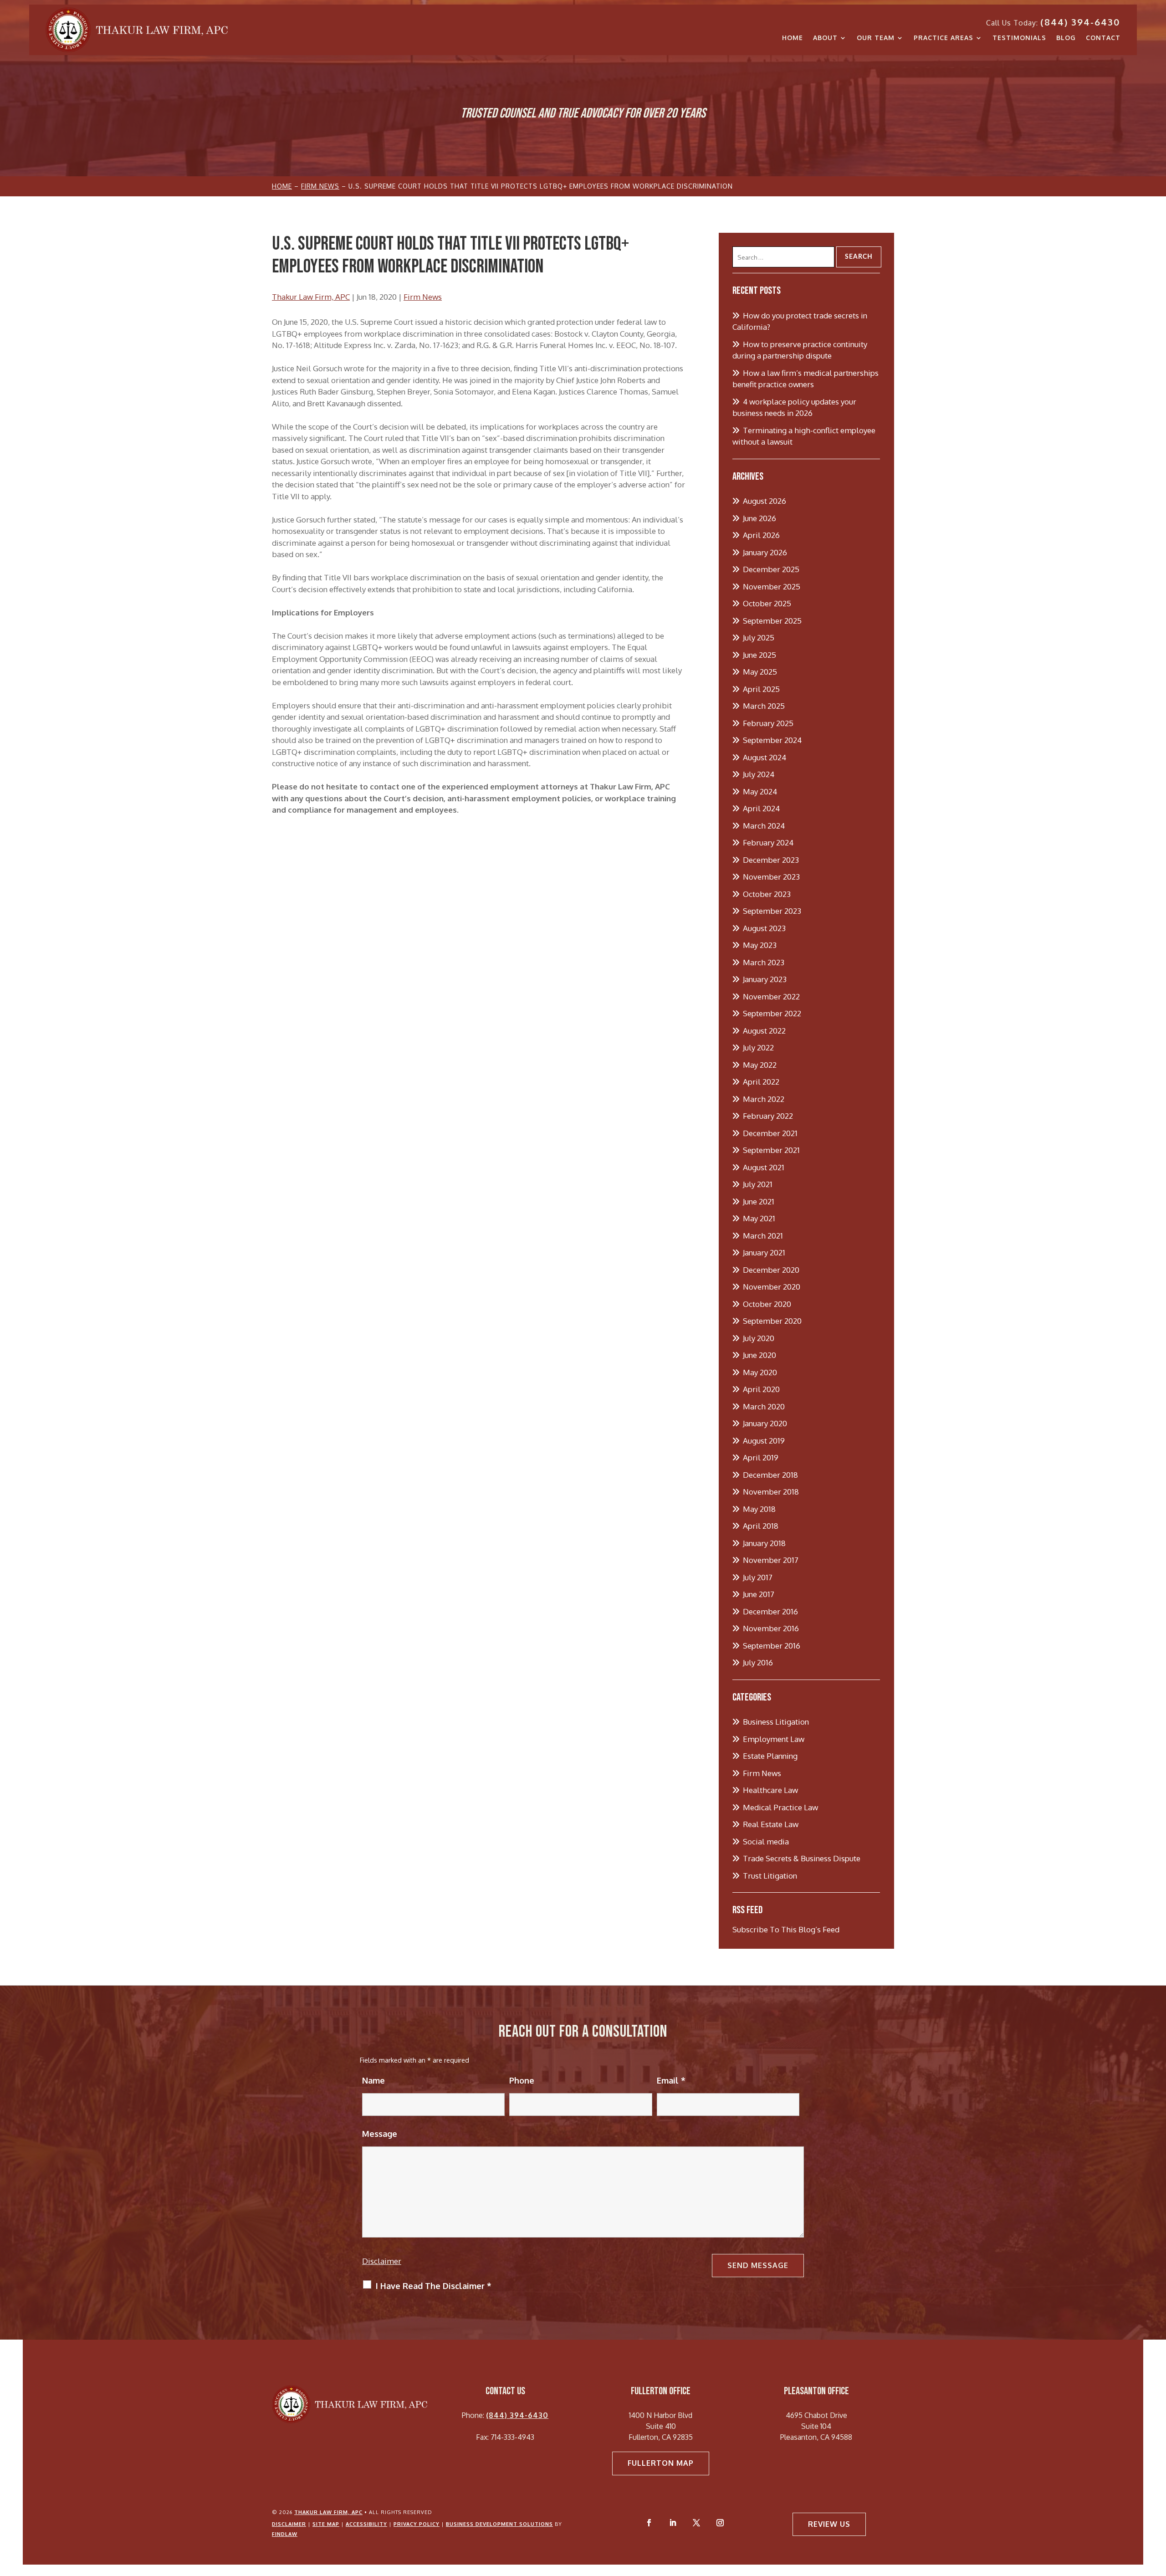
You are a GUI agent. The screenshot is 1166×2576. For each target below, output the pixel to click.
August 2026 (765, 501)
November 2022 (771, 996)
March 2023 (764, 962)
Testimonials (1019, 38)
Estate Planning (770, 1756)
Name (373, 2080)
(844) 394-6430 (1080, 22)
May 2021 (759, 1218)
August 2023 (764, 928)
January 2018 (764, 1543)
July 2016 (758, 1662)
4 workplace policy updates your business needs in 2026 (794, 407)
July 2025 (759, 638)
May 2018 (759, 1509)
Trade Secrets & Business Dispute (802, 1858)
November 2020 (772, 1287)
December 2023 (771, 860)
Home (793, 38)
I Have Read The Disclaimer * (434, 2286)
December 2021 (770, 1133)
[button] (1157, 2510)
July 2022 (758, 1047)
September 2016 (772, 1646)
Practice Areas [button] (944, 38)
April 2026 (761, 535)
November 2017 (771, 1560)
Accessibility (366, 2524)
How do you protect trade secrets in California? (800, 321)
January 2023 (765, 979)
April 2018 (761, 1526)
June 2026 (759, 518)
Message (380, 2134)
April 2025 (761, 689)
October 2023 (767, 894)
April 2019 (761, 1457)
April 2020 (761, 1389)
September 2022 (772, 1013)
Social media (766, 1841)
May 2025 (760, 672)
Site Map (326, 2524)
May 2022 (760, 1065)
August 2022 (764, 1031)
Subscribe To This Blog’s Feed (786, 1929)
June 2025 (759, 655)
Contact (1103, 38)
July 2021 (758, 1184)
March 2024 (764, 826)
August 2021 (764, 1167)
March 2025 (764, 706)
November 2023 (771, 877)
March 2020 (764, 1406)
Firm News (423, 297)
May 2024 (760, 791)
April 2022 (761, 1082)
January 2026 (765, 552)
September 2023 (772, 911)
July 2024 (759, 774)
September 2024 (772, 740)
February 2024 (768, 842)
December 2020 (771, 1270)
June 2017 (759, 1594)
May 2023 (760, 945)
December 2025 (771, 569)
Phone (522, 2080)
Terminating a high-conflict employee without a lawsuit (804, 436)
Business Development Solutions (499, 2524)
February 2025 (768, 723)
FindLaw (285, 2534)
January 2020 (765, 1423)
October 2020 (767, 1304)
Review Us (829, 2524)
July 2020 (759, 1338)
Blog (1066, 38)
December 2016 (770, 1611)
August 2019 (764, 1441)
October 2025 (767, 603)
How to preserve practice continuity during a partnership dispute (800, 350)
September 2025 (772, 621)
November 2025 (772, 586)
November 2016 (771, 1628)
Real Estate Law (771, 1824)
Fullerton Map (661, 2463)
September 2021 (771, 1150)
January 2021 (764, 1252)
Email (671, 2080)
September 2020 (772, 1321)
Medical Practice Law (780, 1807)
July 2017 (758, 1577)
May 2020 (760, 1372)
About (825, 38)
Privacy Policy (417, 2524)
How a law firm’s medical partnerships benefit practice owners (805, 379)
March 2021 (763, 1236)
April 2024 (761, 808)
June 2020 (759, 1355)
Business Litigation (776, 1722)
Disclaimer (382, 2261)
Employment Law (774, 1739)
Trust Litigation (770, 1876)
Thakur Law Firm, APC (311, 297)
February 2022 (768, 1116)
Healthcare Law (770, 1790)
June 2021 (759, 1201)
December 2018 (770, 1475)
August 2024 (765, 757)
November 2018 (771, 1492)
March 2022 (764, 1099)
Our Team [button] (876, 38)
